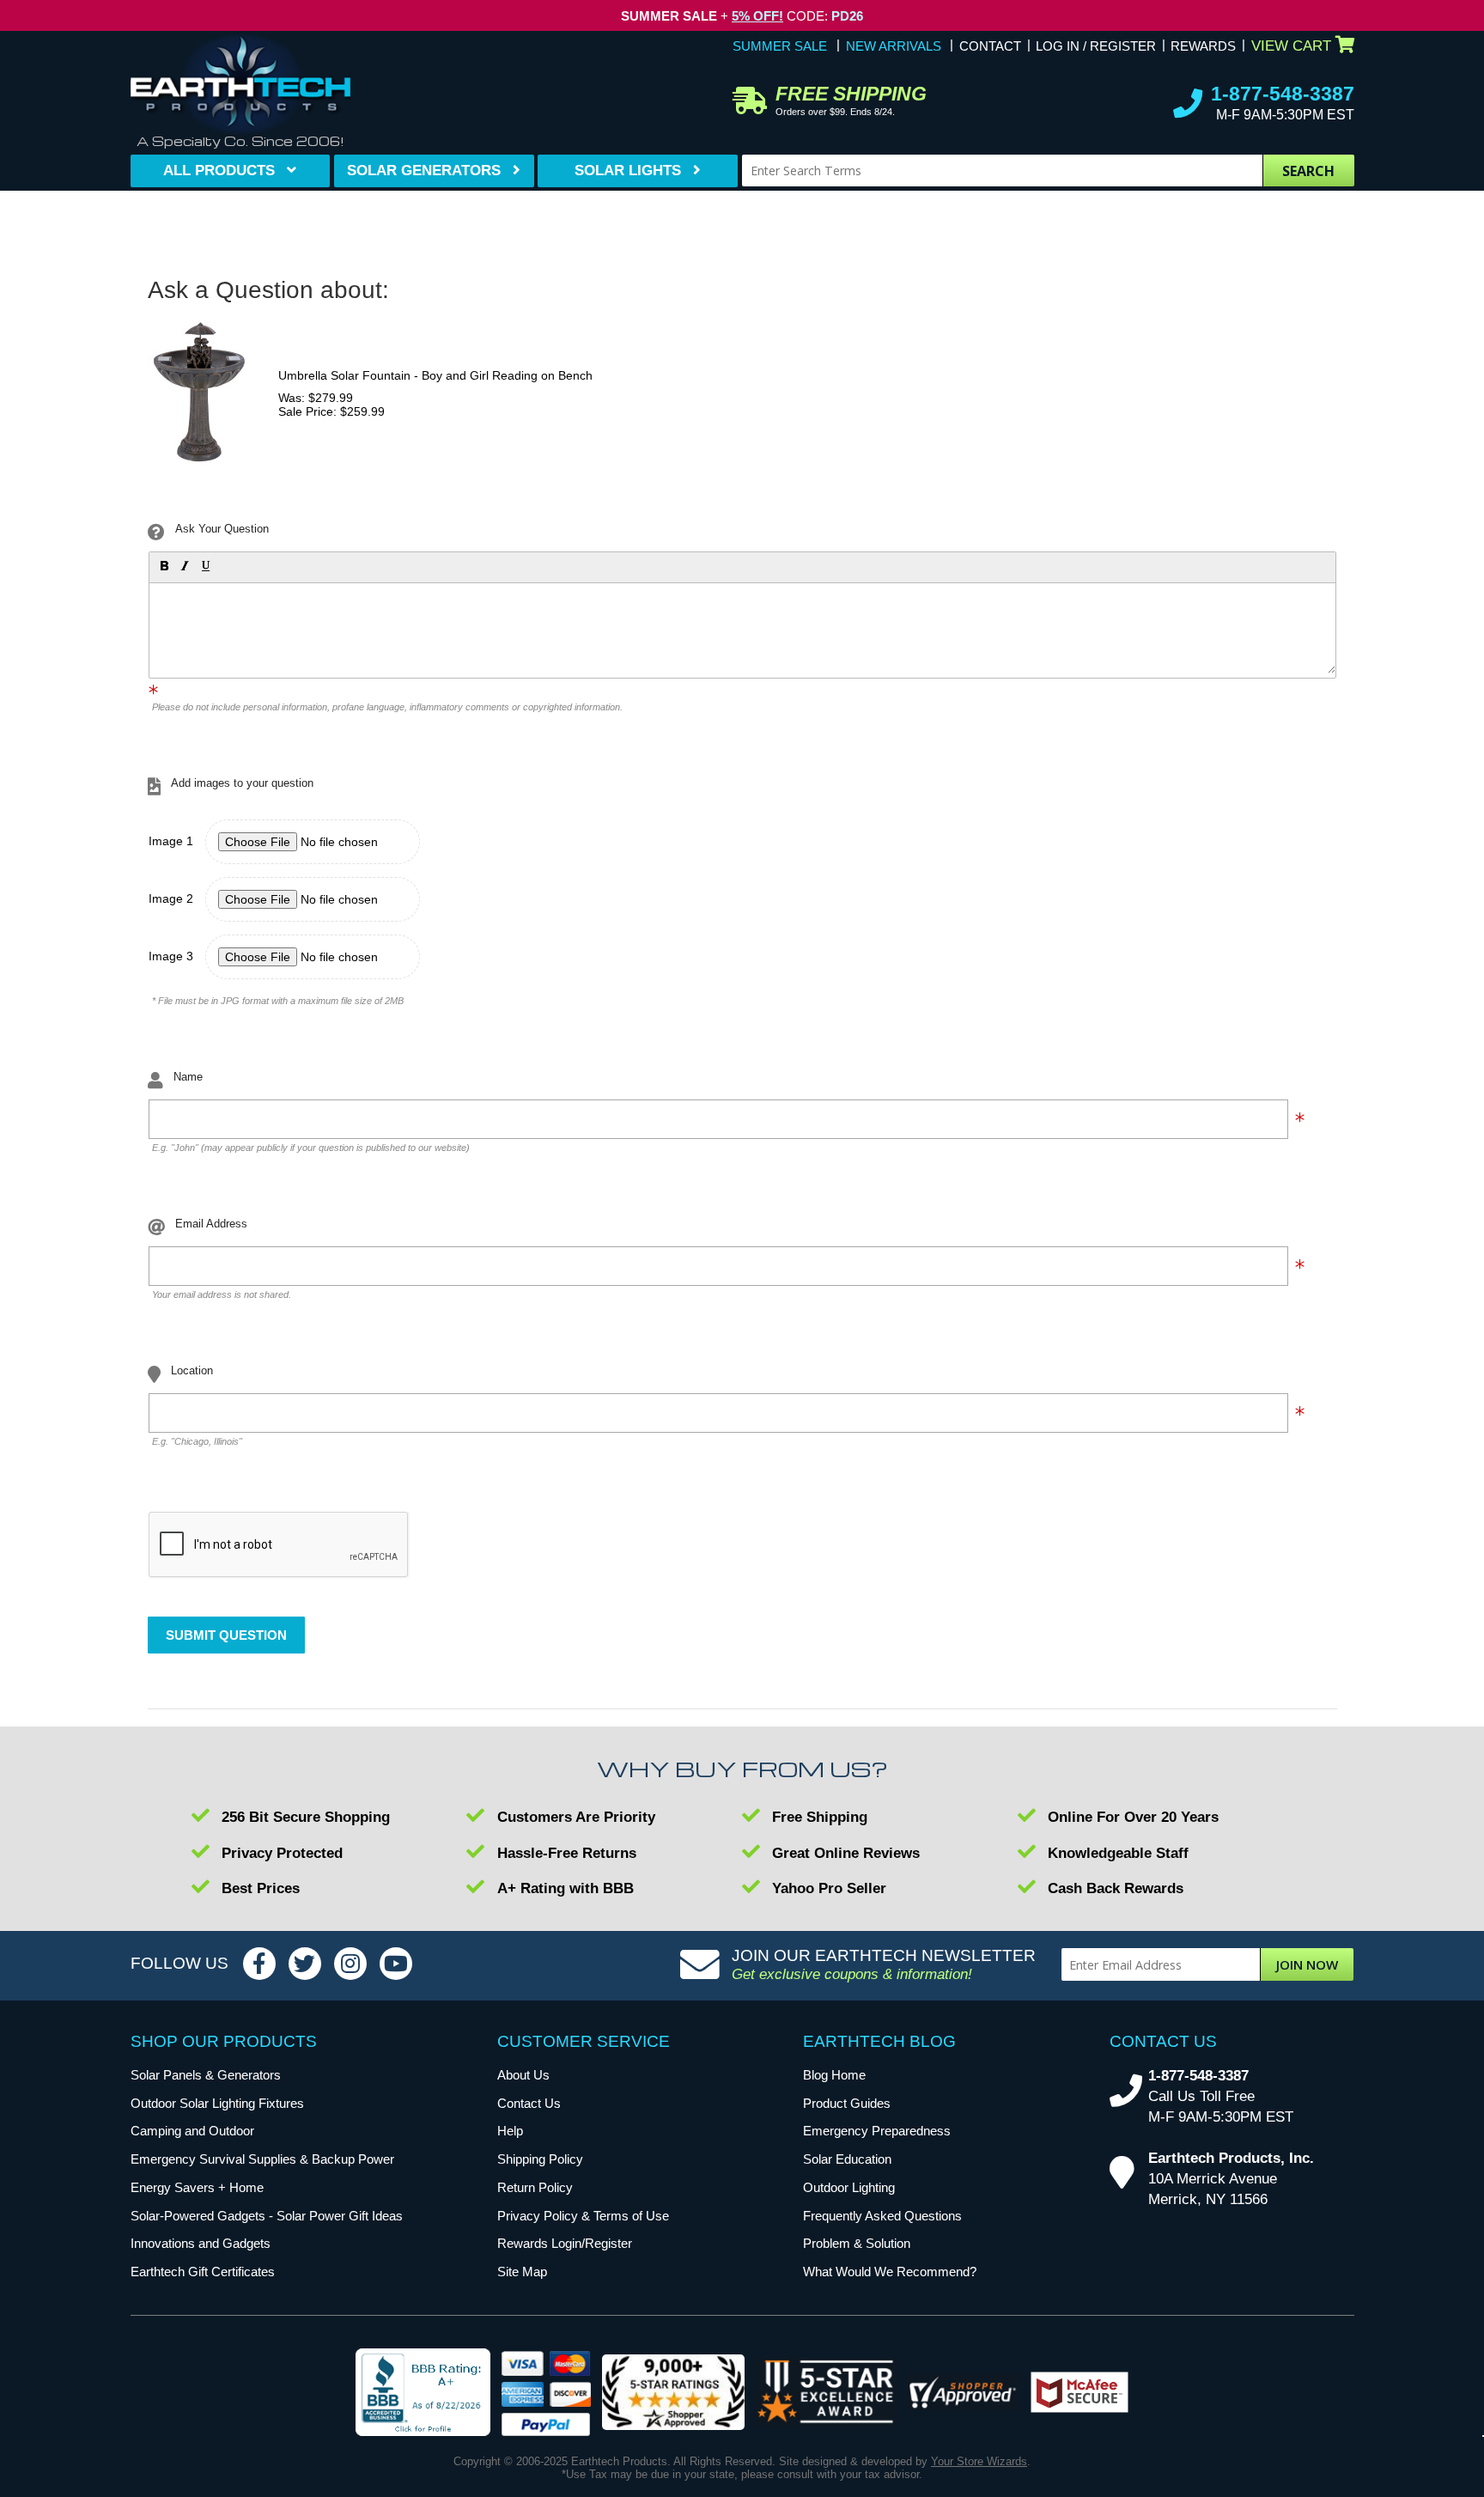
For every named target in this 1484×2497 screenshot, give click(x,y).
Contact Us (529, 2103)
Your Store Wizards (979, 2461)
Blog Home (834, 2075)
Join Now (1307, 1964)
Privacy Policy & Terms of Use (583, 2216)
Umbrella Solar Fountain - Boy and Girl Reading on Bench (435, 375)
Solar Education (847, 2159)
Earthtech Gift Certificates (203, 2272)
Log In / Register (1096, 46)
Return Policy (535, 2187)
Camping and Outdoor (192, 2131)
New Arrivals (894, 46)
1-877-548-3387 (1283, 94)
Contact (990, 46)
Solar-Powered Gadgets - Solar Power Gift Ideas (267, 2216)
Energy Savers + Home (197, 2187)
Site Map (522, 2272)
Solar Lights (628, 171)
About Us (523, 2075)
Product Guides (847, 2103)
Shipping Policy (540, 2159)
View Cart (1291, 46)
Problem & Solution (857, 2243)
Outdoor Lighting (849, 2187)
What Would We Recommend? (890, 2272)
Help (510, 2131)
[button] (163, 565)
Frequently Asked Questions (882, 2216)
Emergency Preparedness (877, 2131)
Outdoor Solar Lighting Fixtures (217, 2103)
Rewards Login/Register (565, 2243)
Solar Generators (424, 171)
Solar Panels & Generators (206, 2075)
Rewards (1203, 46)
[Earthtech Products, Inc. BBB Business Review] (423, 2393)
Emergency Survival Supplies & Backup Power (262, 2159)
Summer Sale (780, 46)
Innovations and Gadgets (201, 2243)
